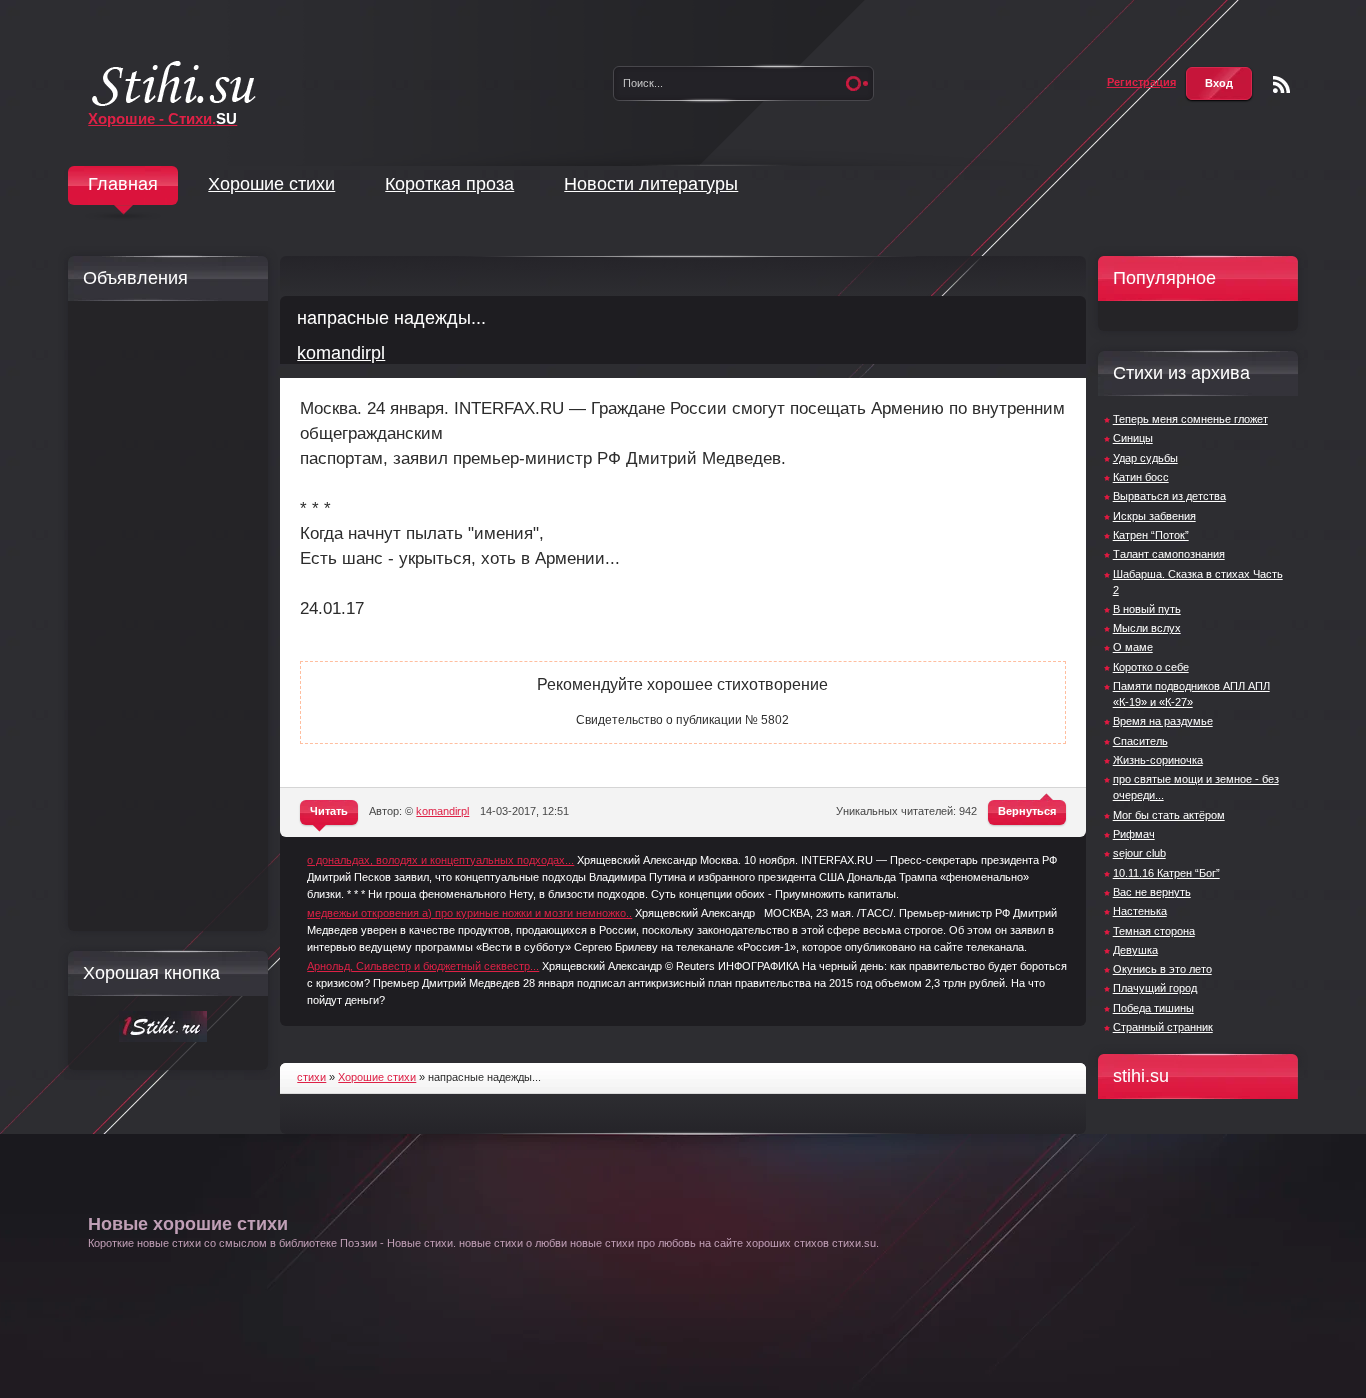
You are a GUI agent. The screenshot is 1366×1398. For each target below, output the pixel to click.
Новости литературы (651, 184)
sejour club (1139, 853)
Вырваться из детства (1169, 496)
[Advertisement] (163, 616)
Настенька (1140, 911)
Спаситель (1140, 741)
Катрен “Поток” (1151, 535)
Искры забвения (1154, 516)
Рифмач (1134, 834)
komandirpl (341, 353)
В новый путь (1147, 609)
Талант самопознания (1169, 554)
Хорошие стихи (271, 184)
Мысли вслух (1147, 628)
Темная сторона (1154, 931)
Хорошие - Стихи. (162, 118)
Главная (123, 184)
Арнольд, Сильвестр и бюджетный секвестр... (423, 966)
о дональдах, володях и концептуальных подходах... (440, 860)
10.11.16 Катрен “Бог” (1166, 873)
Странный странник (1163, 1027)
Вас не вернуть (1152, 892)
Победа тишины (1153, 1008)
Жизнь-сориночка (1158, 760)
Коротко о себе (1151, 667)
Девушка (1135, 950)
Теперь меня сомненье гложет (1190, 419)
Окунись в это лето (1162, 969)
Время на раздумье (1163, 721)
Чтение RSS (1281, 84)
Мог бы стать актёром (1169, 815)
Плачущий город (1155, 988)
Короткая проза (449, 184)
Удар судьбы (1145, 458)
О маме (1133, 647)
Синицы (1133, 438)
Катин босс (1141, 477)
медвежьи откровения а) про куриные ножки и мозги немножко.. (469, 913)
